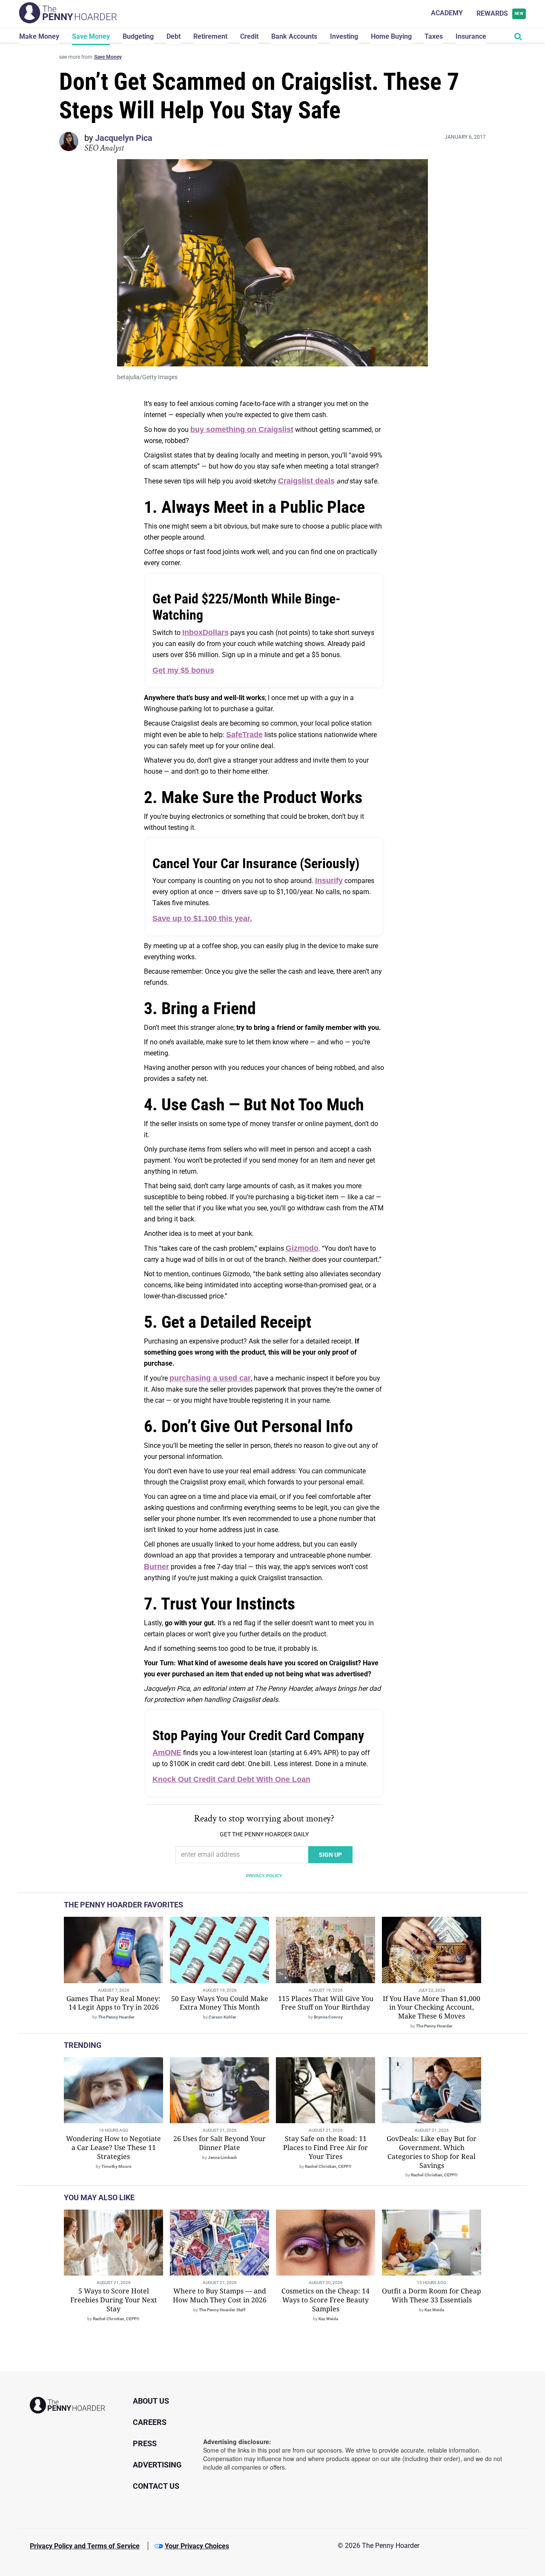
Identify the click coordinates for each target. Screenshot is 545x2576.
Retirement (210, 36)
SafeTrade (244, 735)
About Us (151, 2401)
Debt (174, 36)
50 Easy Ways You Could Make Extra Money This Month (220, 2003)
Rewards (500, 13)
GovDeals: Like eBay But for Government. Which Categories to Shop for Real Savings (432, 2152)
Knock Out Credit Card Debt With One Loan (231, 1779)
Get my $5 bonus (183, 670)
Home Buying (391, 36)
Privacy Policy (264, 1876)
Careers (150, 2422)
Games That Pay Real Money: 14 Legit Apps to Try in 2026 (113, 2003)
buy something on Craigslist (242, 429)
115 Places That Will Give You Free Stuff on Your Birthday (326, 2003)
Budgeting (138, 36)
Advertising (157, 2465)
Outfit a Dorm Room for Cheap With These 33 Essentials (432, 2295)
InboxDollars (205, 632)
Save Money (91, 36)
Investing (344, 36)
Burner (156, 1567)
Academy (447, 13)
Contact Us (156, 2486)
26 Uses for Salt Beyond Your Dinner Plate (219, 2143)
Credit (249, 36)
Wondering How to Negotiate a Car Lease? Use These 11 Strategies (113, 2147)
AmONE (167, 1753)
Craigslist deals (306, 481)
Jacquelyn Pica (124, 138)
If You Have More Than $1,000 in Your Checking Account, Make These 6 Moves (432, 2007)
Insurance (471, 36)
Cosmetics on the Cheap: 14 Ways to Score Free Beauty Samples (326, 2300)
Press (145, 2443)
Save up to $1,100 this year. (202, 918)
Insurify (329, 881)
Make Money (39, 36)
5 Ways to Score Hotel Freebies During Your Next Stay (114, 2300)
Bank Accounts (294, 36)
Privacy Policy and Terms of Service (85, 2546)
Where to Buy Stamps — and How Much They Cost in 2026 (220, 2295)
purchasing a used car (210, 1378)
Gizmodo (302, 1248)
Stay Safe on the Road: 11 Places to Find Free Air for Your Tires (326, 2147)
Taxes (434, 36)
